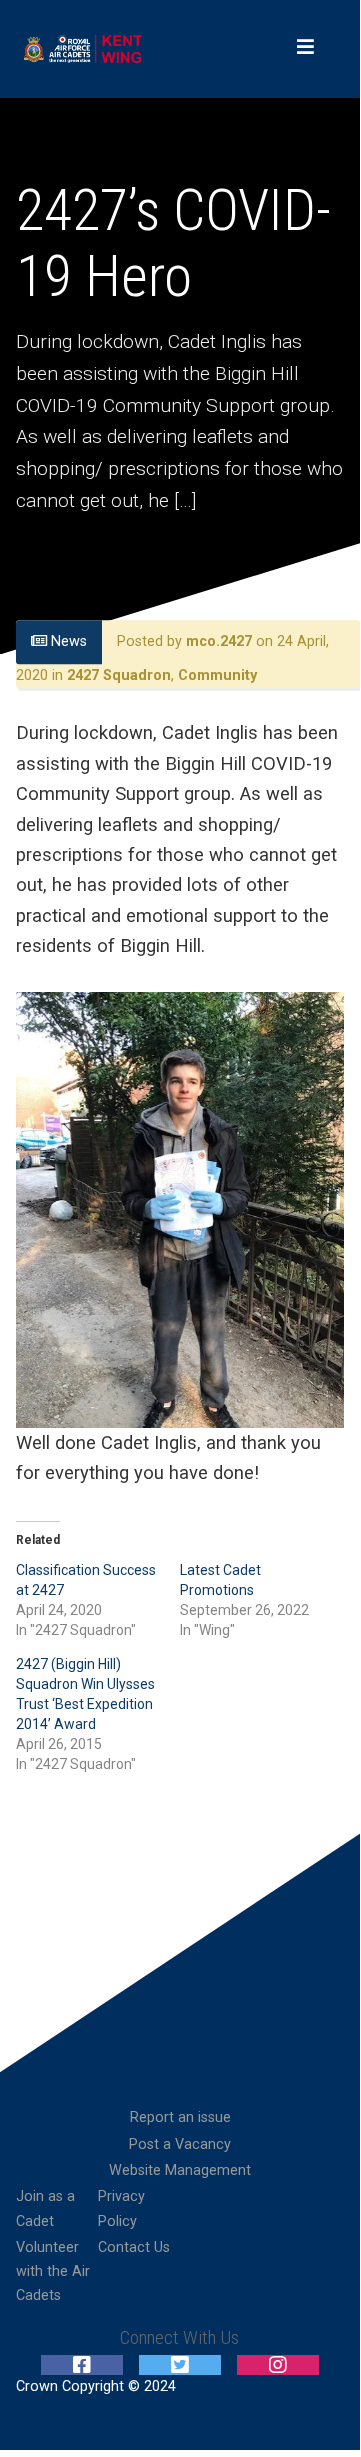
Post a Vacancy (180, 2144)
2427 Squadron (119, 675)
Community (217, 675)
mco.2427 (219, 642)
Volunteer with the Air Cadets (53, 2271)
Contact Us (134, 2247)
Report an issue (180, 2117)
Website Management (180, 2170)
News (67, 642)
